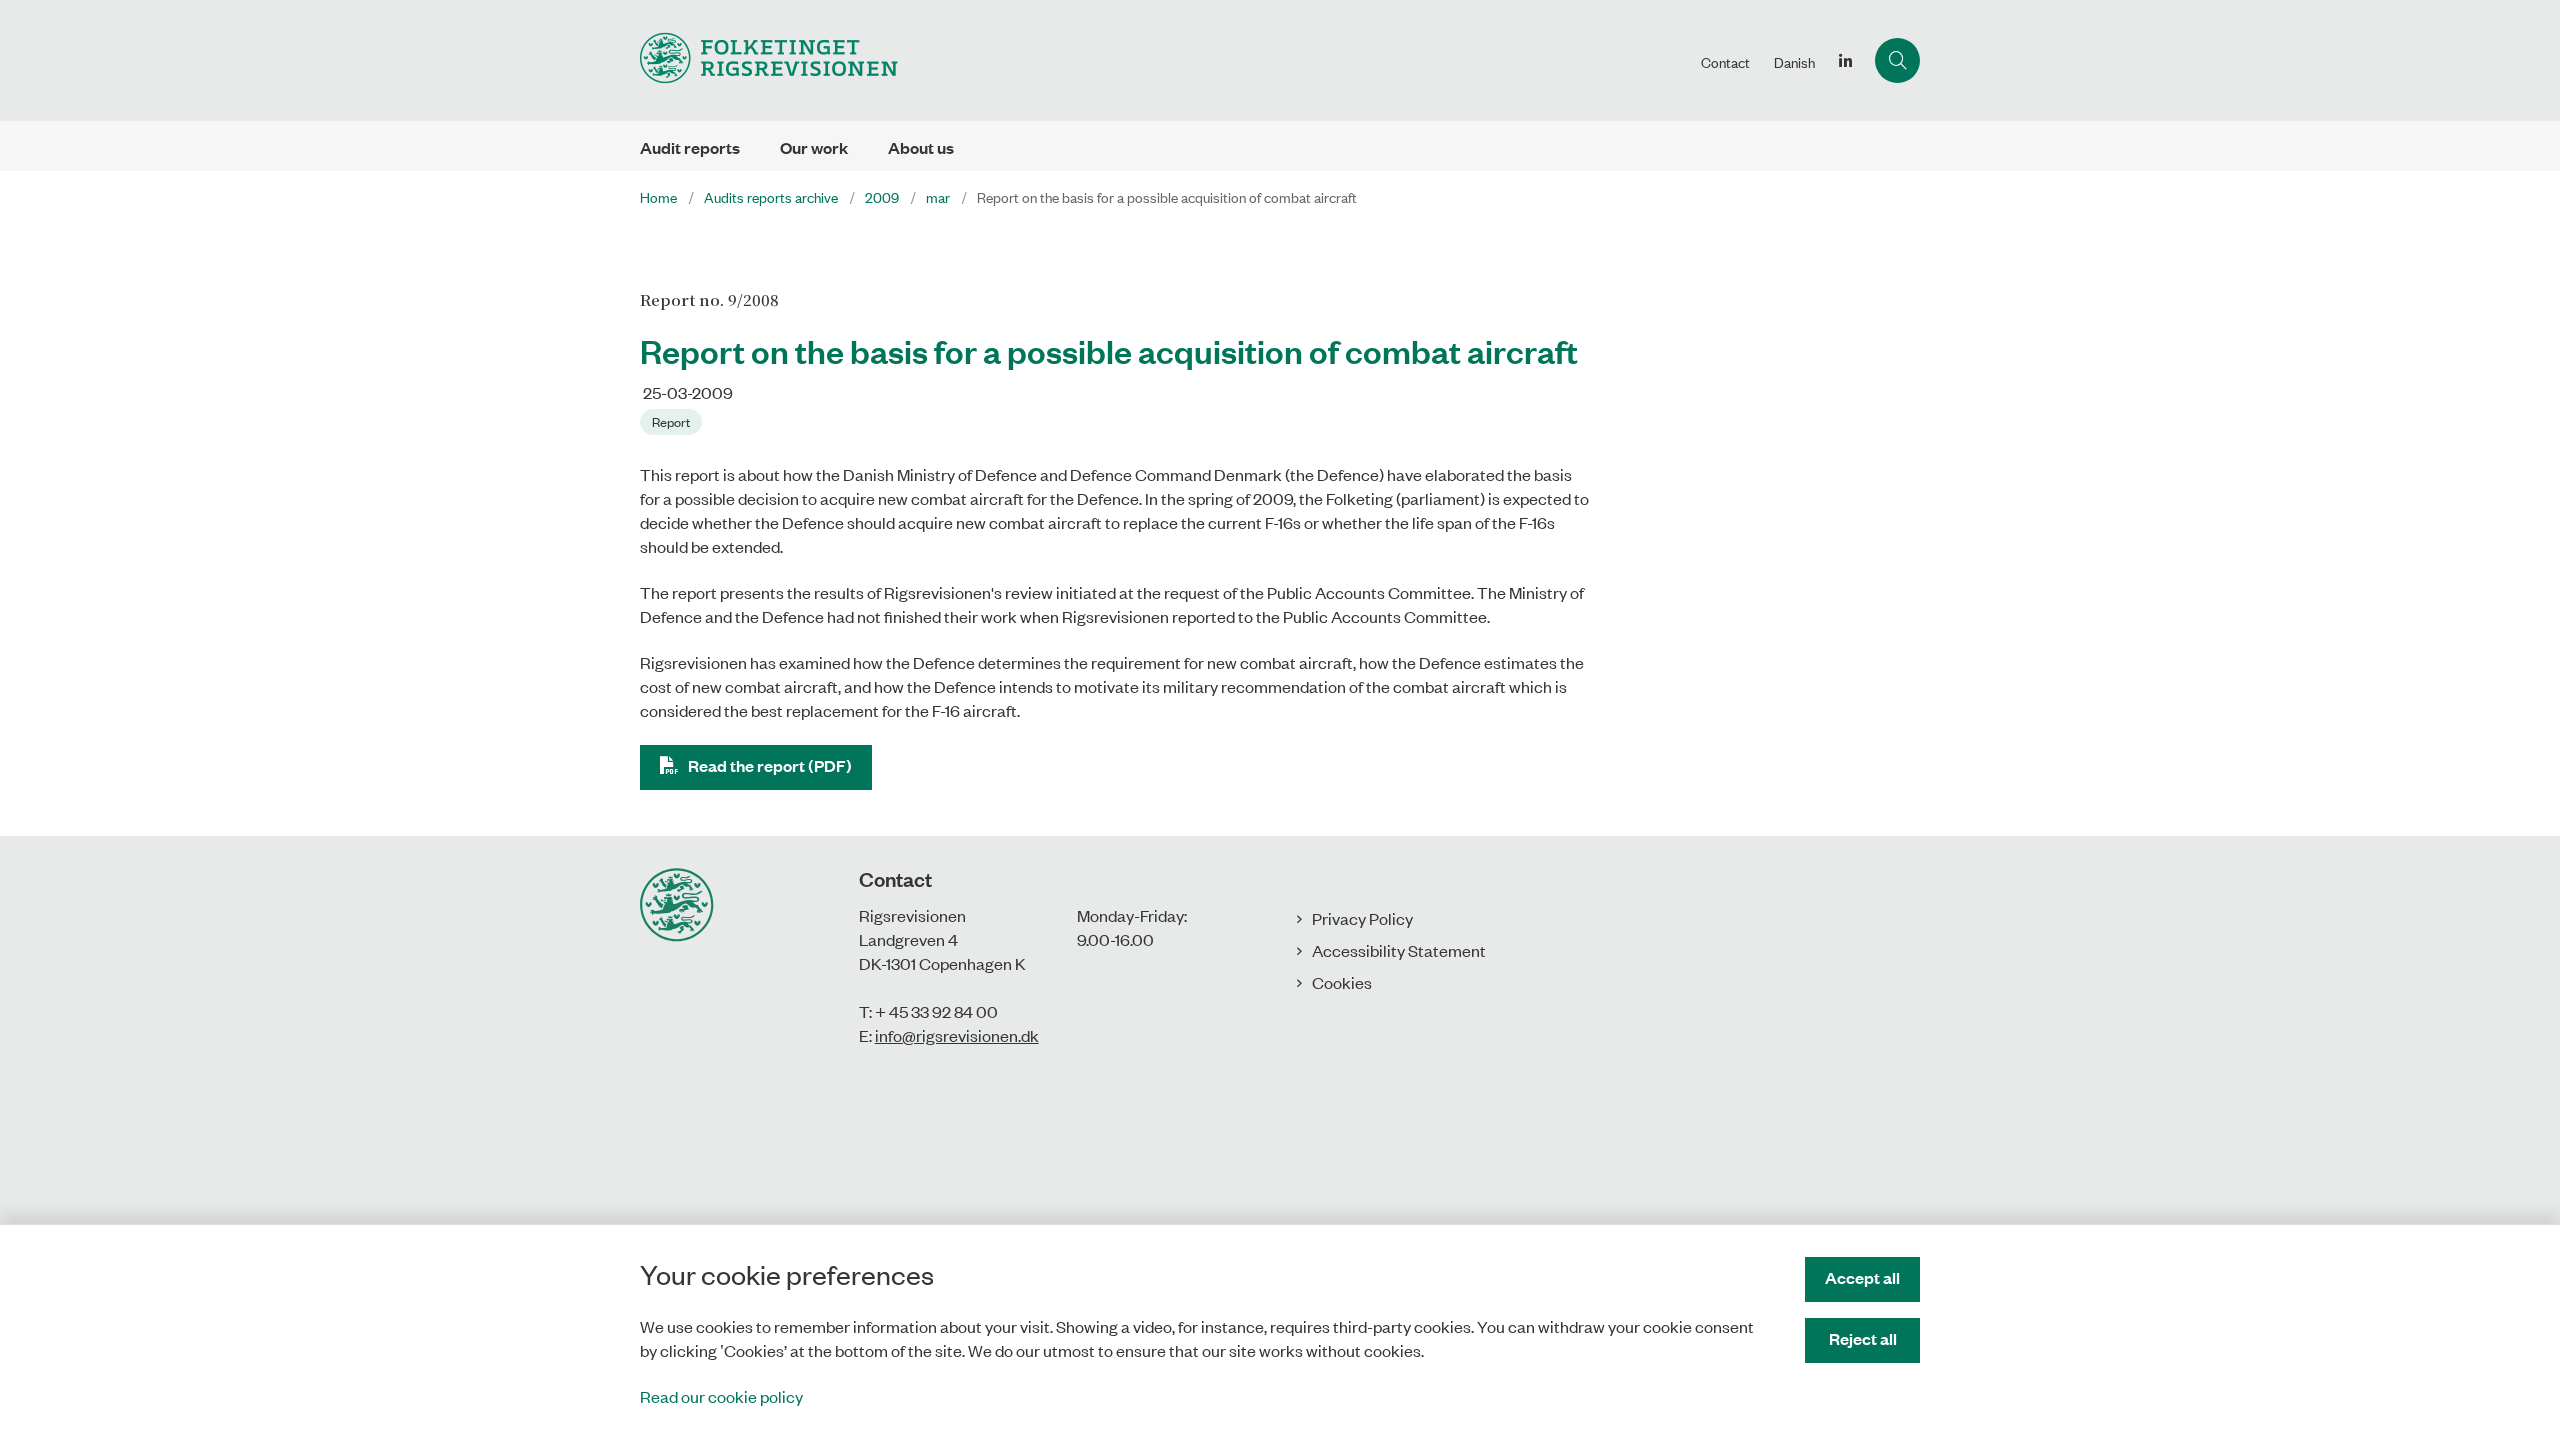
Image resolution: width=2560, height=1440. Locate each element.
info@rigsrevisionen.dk (957, 1035)
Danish (1794, 62)
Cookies (1342, 982)
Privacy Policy (1362, 918)
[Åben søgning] (1897, 60)
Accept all (1862, 1277)
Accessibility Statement (1399, 950)
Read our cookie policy (721, 1396)
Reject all (1863, 1338)
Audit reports (690, 147)
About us (921, 147)
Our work (814, 147)
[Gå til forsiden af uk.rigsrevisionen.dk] (1164, 60)
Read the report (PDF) (770, 765)
